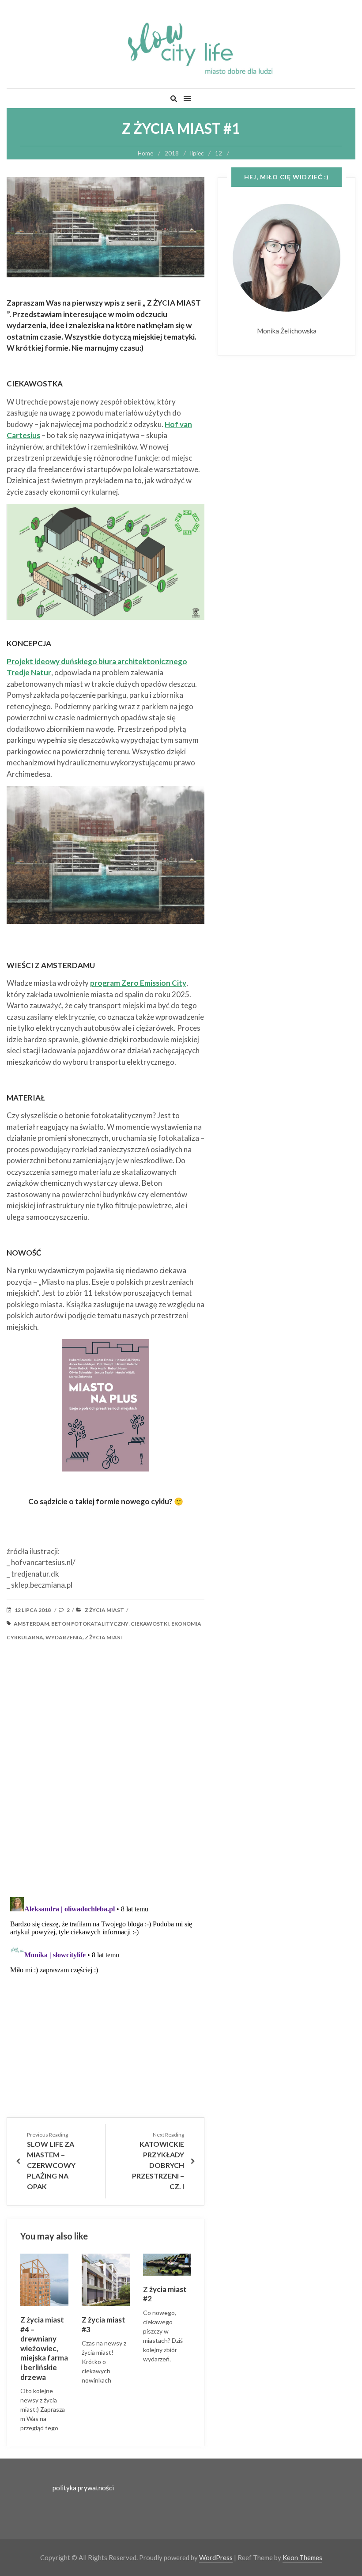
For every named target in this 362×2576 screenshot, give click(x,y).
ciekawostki (150, 1624)
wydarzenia (64, 1637)
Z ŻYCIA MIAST (104, 1610)
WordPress (216, 2557)
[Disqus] (106, 1776)
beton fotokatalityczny (90, 1624)
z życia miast (104, 1637)
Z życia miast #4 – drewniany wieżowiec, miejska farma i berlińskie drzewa (44, 2348)
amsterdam (31, 1624)
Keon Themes (302, 2557)
